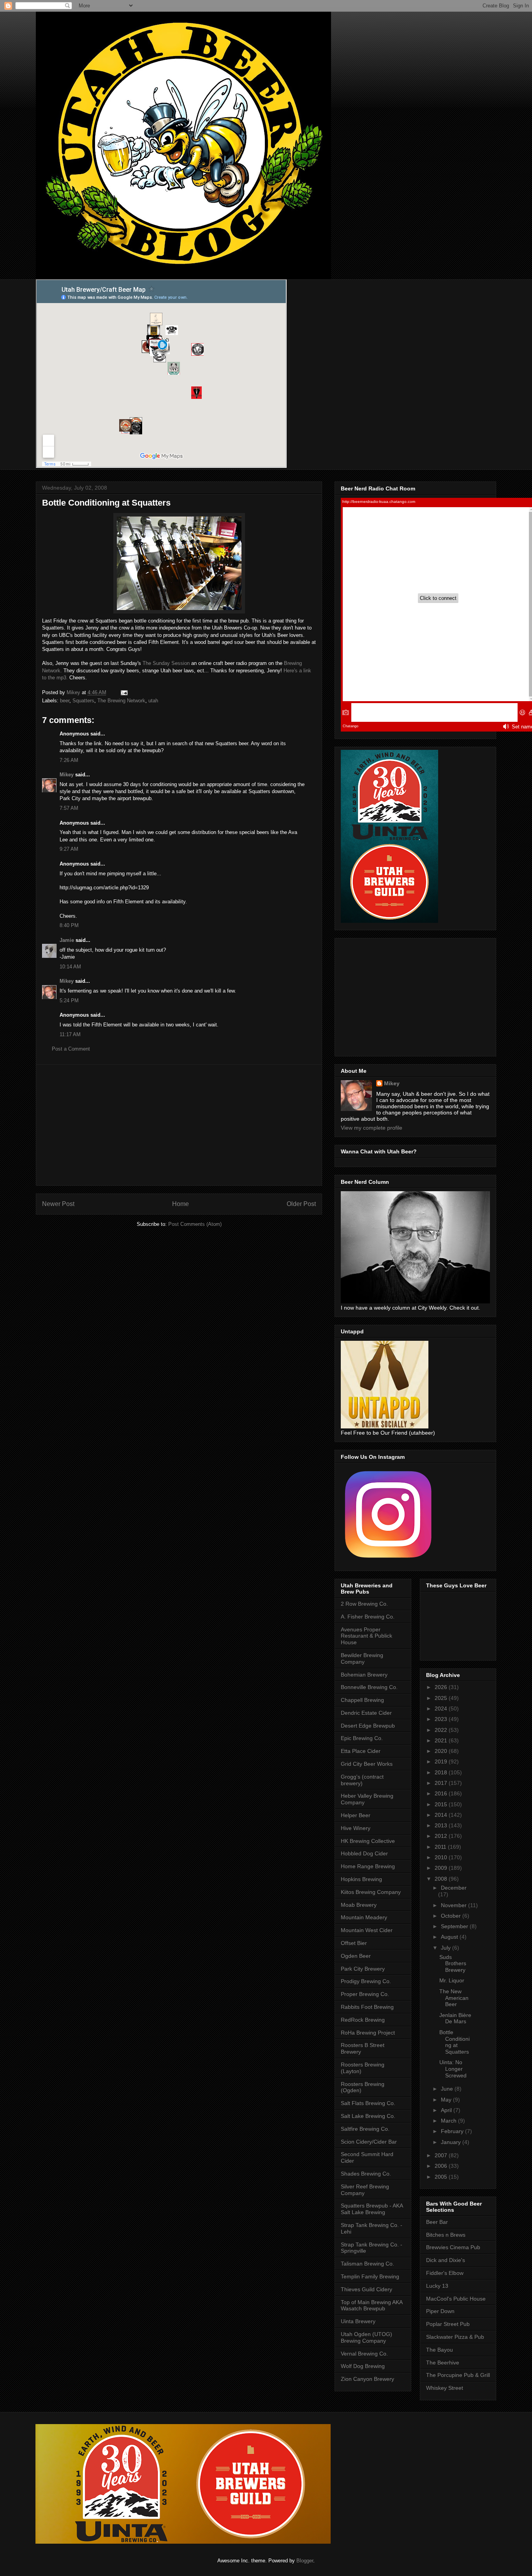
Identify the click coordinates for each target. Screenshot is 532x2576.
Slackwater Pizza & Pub (455, 2337)
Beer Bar (437, 2222)
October (452, 1916)
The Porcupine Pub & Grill (458, 2375)
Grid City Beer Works (367, 1764)
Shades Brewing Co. (366, 2174)
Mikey (67, 775)
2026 (442, 1687)
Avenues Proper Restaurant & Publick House (366, 1636)
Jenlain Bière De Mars (455, 2018)
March (449, 2121)
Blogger (305, 2561)
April (447, 2110)
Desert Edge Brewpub (368, 1726)
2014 (442, 1815)
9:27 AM (69, 849)
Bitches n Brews (446, 2235)
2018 (442, 1772)
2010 (442, 1857)
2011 (441, 1847)
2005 (442, 2177)
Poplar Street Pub (448, 2324)
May (447, 2100)
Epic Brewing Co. (362, 1738)
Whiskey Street (445, 2388)
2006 (442, 2166)
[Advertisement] (179, 1125)
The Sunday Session (167, 663)
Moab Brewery (359, 1905)
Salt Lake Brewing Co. (368, 2116)
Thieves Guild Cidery (366, 2289)
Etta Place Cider (361, 1751)
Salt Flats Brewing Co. (368, 2103)
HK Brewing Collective (368, 1841)
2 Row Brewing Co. (364, 1604)
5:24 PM (69, 1001)
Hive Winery (356, 1828)
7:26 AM (69, 760)
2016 (442, 1793)
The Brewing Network (121, 701)
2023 (442, 1719)
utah (153, 701)
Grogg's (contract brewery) (362, 1780)
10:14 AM (70, 967)
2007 (442, 2155)
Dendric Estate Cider (366, 1713)
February (453, 2131)
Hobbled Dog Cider (364, 1853)
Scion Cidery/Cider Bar (369, 2142)
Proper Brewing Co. (365, 1994)
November (454, 1905)
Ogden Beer (356, 1956)
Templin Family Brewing (370, 2276)
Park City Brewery (363, 1969)
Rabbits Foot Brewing (367, 2007)
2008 (442, 1879)
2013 (442, 1825)
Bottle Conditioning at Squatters (454, 2042)
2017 (442, 1783)
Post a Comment (71, 1049)
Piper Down (440, 2311)
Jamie (67, 940)
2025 (442, 1698)
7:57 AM (69, 808)
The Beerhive (443, 2363)
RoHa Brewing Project (368, 2033)
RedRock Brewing (363, 2020)
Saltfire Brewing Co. (365, 2129)
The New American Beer (454, 1998)
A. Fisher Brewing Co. (368, 1617)
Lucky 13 (437, 2286)
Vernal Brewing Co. (364, 2354)
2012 (442, 1836)
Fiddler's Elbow (445, 2273)
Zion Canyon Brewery (367, 2379)
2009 (442, 1868)
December (454, 1888)
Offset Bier (354, 1943)
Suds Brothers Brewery (453, 1964)
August (450, 1937)
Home (181, 1204)
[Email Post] (124, 692)
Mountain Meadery (364, 1917)
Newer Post (58, 1204)
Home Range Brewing (368, 1866)
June (448, 2089)
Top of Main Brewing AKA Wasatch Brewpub (372, 2305)
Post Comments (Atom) (195, 1224)
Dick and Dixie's (446, 2260)
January (452, 2142)
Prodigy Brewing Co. (366, 1981)
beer (65, 701)
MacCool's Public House (456, 2299)
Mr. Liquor (452, 1980)
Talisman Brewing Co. (367, 2264)
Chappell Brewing (362, 1700)
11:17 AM (70, 1034)
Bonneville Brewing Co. (369, 1687)
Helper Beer (356, 1815)
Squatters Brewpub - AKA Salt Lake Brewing (372, 2209)
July (447, 1948)
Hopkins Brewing (361, 1879)
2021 (442, 1740)
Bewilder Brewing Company (362, 1658)
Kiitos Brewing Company (371, 1892)
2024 (442, 1709)
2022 (442, 1730)
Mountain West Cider (367, 1930)
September (455, 1926)
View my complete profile (372, 1128)
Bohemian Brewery (364, 1675)
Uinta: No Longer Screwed (453, 2069)
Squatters (83, 701)
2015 (442, 1804)
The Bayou (440, 2350)
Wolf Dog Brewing (363, 2366)
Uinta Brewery (358, 2321)
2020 (442, 1751)
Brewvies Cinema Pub (453, 2247)
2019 (442, 1761)
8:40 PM (69, 925)
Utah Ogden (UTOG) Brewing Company (366, 2337)
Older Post (301, 1204)
